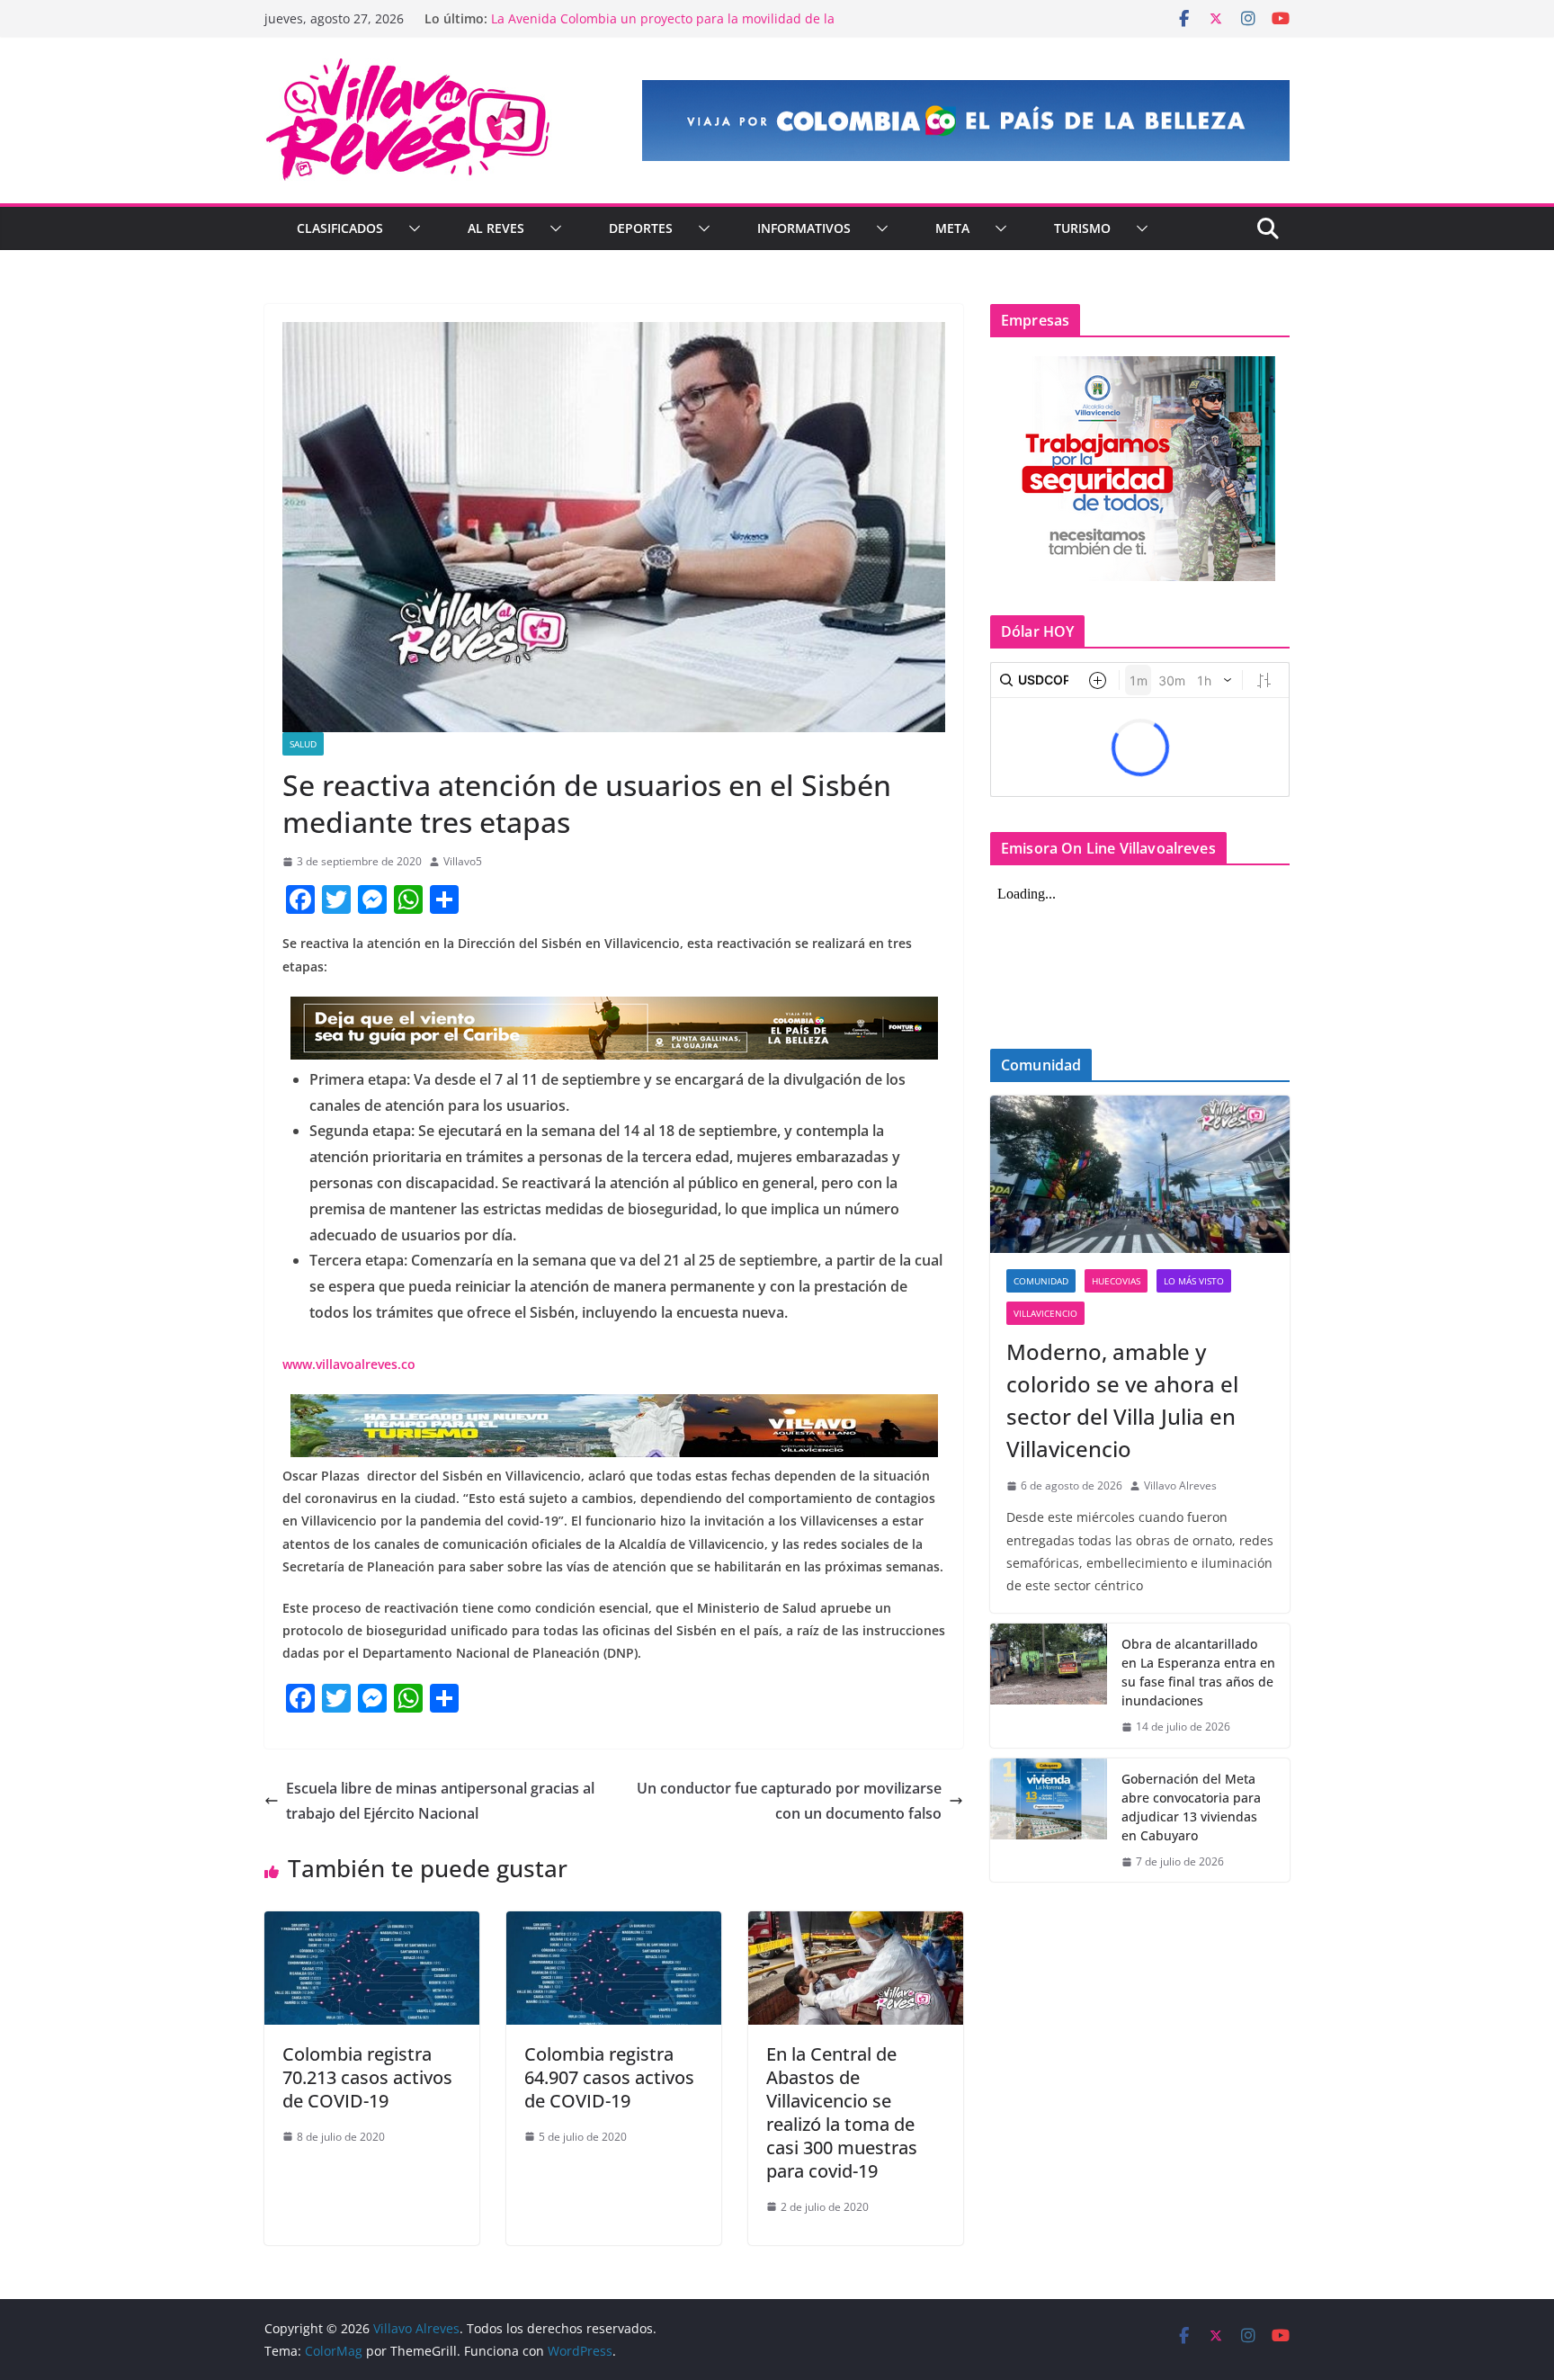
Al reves (496, 228)
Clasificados (340, 228)
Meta (952, 228)
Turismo (1082, 228)
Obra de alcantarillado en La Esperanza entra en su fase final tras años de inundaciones (1198, 1672)
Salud (303, 744)
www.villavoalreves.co (349, 1364)
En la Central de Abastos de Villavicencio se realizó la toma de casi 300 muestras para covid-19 (842, 2112)
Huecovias (1116, 1281)
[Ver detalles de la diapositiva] (966, 121)
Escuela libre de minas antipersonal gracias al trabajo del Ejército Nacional (440, 1801)
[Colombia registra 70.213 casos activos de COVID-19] (372, 1924)
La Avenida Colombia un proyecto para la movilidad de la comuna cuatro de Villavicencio (663, 27)
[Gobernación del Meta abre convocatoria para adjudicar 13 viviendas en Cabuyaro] (1049, 1821)
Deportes (641, 228)
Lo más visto (1194, 1281)
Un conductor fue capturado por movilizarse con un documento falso (789, 1801)
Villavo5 (463, 861)
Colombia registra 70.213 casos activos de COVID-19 (367, 2077)
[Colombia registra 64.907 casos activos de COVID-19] (614, 1924)
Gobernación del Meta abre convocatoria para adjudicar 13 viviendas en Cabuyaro (1191, 1807)
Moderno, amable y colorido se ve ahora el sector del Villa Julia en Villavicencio (1122, 1400)
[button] (411, 228)
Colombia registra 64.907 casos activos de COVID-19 (609, 2077)
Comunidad (1041, 1281)
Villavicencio (1045, 1313)
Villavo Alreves (1180, 1485)
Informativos (804, 228)
